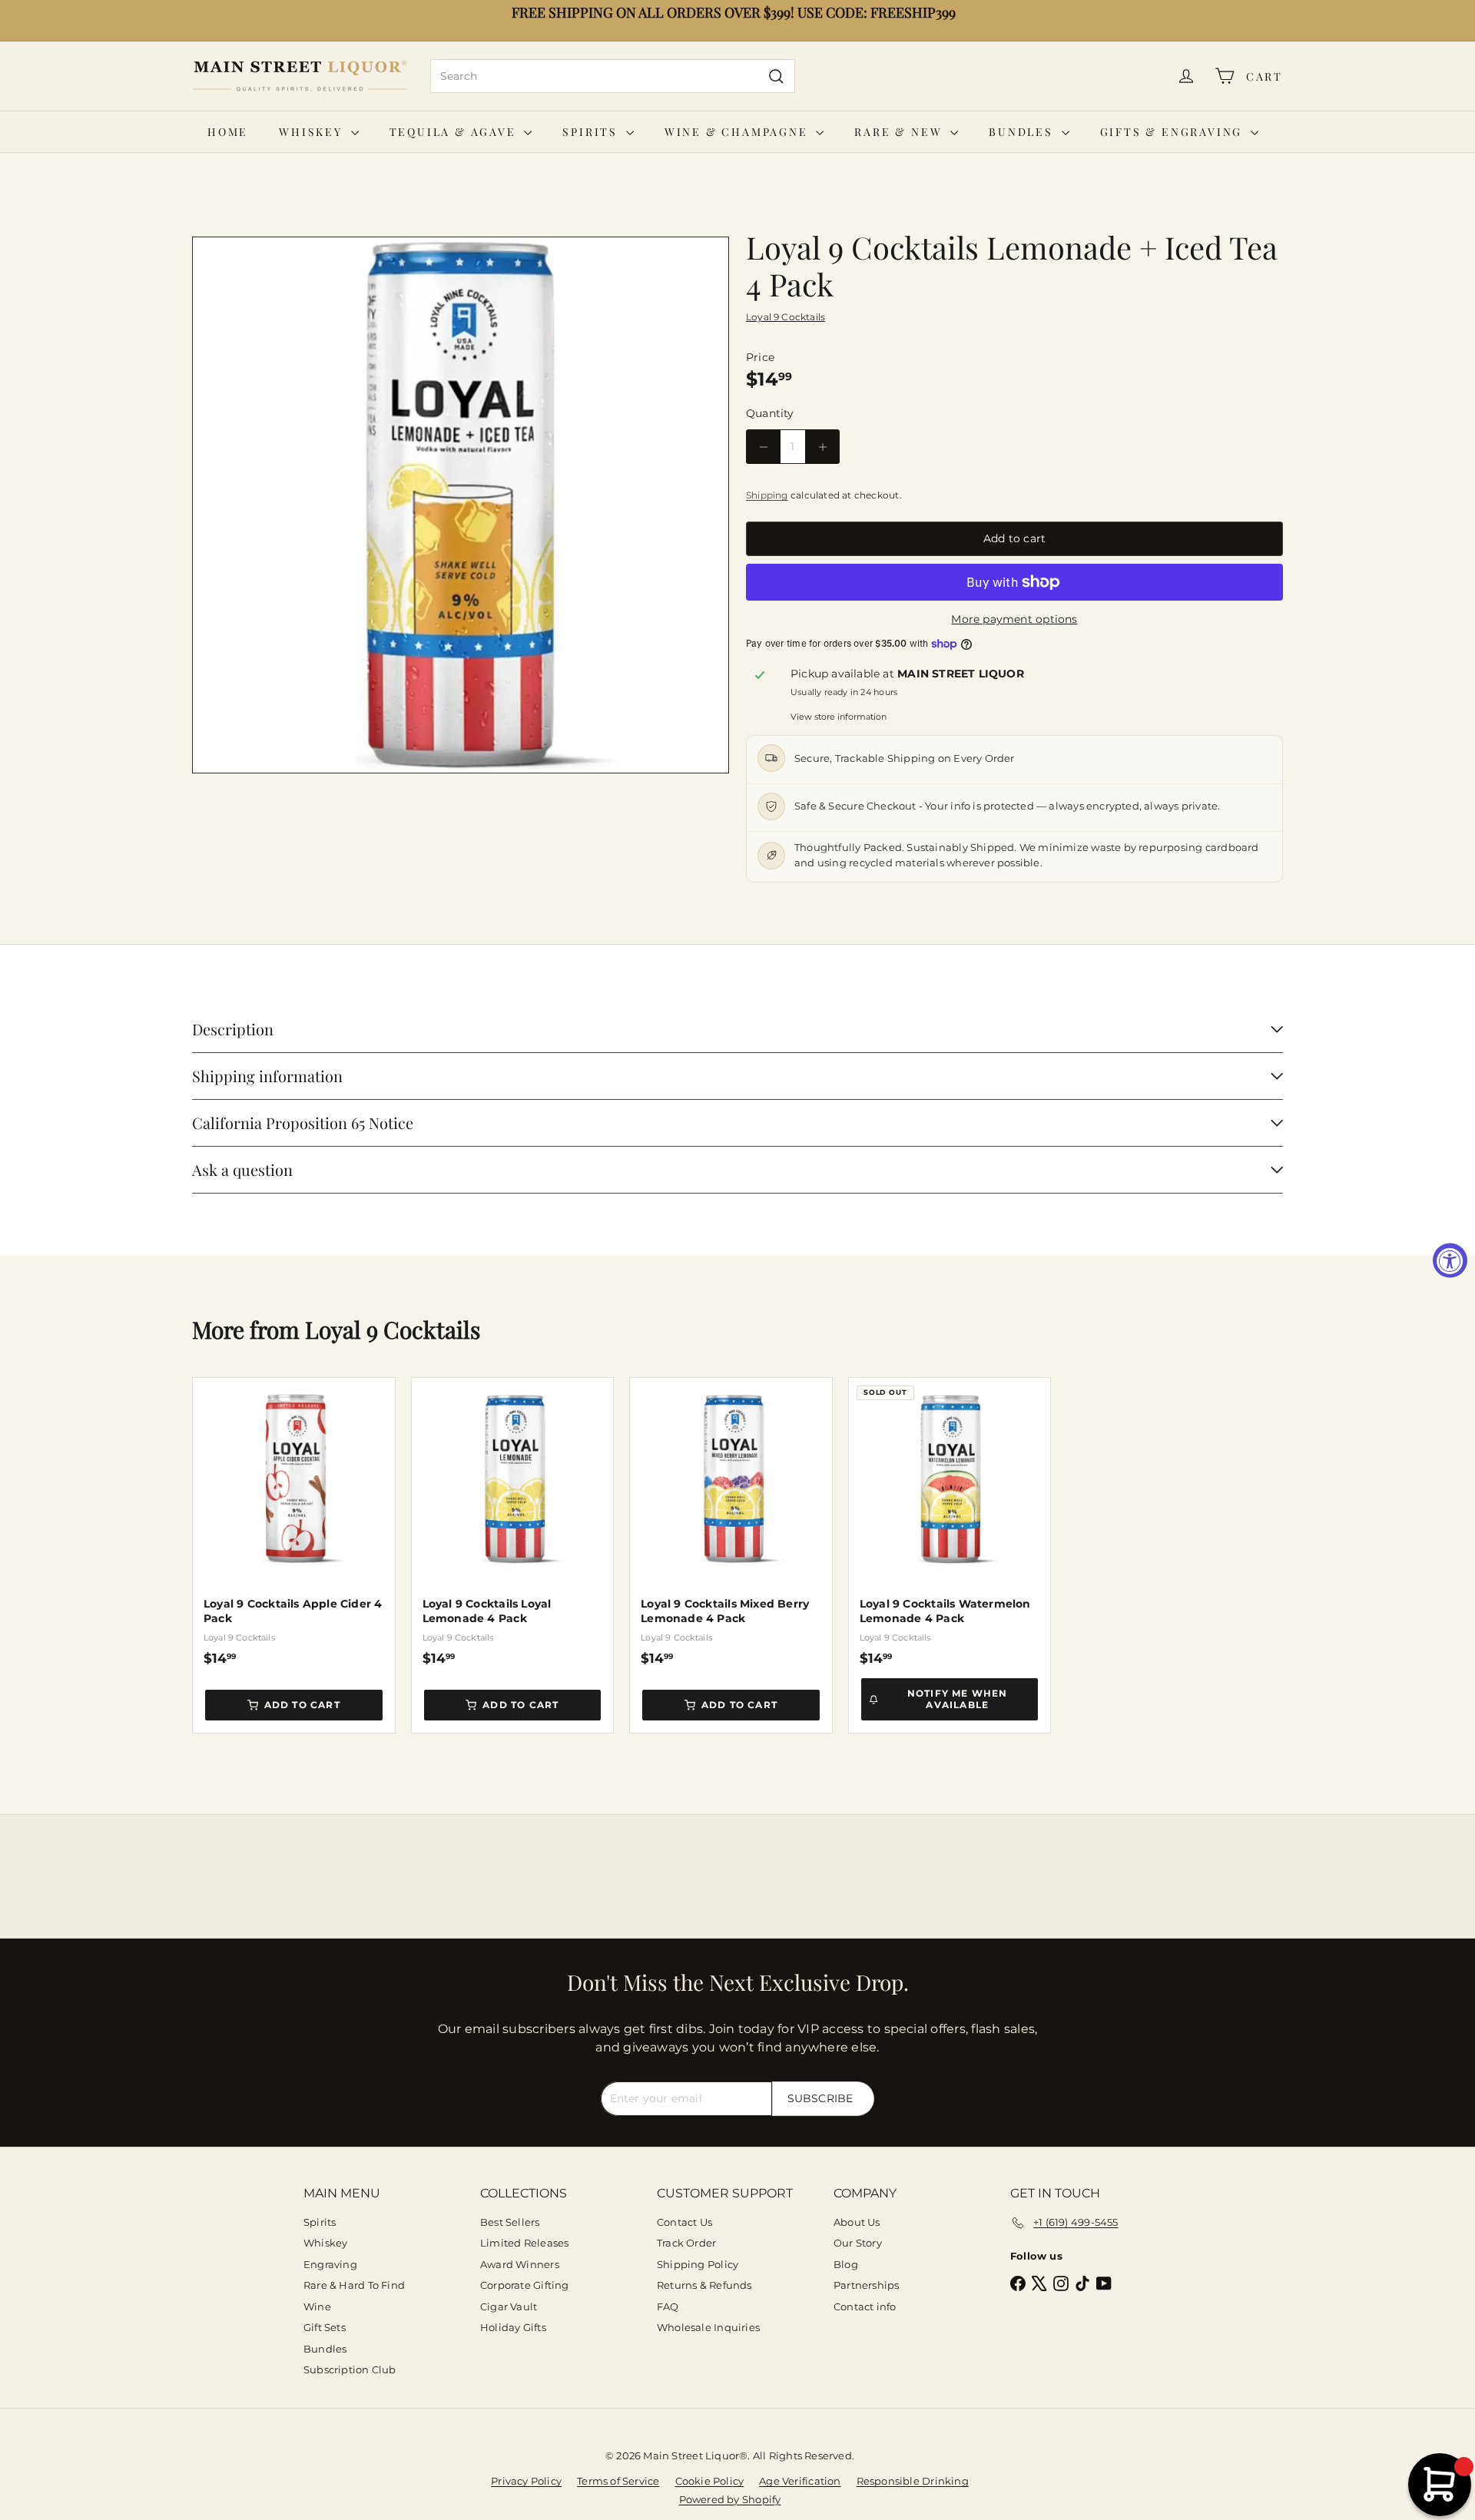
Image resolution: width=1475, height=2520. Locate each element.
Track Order (686, 2243)
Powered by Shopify (730, 2499)
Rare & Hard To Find (354, 2285)
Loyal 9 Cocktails (393, 1330)
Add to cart (302, 1705)
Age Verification (800, 2481)
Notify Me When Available (958, 1699)
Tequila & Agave (455, 132)
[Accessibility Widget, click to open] (1450, 1260)
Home (228, 132)
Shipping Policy (698, 2264)
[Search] (776, 76)
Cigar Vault (509, 2306)
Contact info (865, 2306)
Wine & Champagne (739, 132)
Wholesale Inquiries (708, 2327)
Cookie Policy (710, 2481)
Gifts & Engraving (1173, 132)
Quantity (770, 413)
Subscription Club (350, 2369)
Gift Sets (325, 2327)
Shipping (767, 495)
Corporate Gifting (525, 2285)
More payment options (1014, 619)
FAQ (668, 2306)
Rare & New (900, 132)
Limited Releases (524, 2243)
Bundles (1023, 132)
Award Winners (520, 2264)
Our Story (858, 2243)
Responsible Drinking (913, 2481)
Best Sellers (510, 2222)
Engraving (330, 2264)
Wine (317, 2306)
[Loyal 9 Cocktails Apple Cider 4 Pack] (294, 1522)
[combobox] (613, 76)
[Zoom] (461, 505)
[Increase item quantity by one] (822, 447)
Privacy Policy (526, 2481)
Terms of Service (618, 2481)
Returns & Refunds (704, 2285)
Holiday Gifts (513, 2327)
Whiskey (313, 132)
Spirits (592, 132)
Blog (846, 2264)
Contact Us (684, 2222)
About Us (857, 2222)
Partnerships (867, 2285)
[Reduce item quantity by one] (763, 447)
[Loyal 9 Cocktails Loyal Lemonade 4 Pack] (513, 1522)
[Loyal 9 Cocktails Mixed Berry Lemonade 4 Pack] (731, 1522)
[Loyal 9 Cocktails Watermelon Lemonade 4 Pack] (950, 1522)
